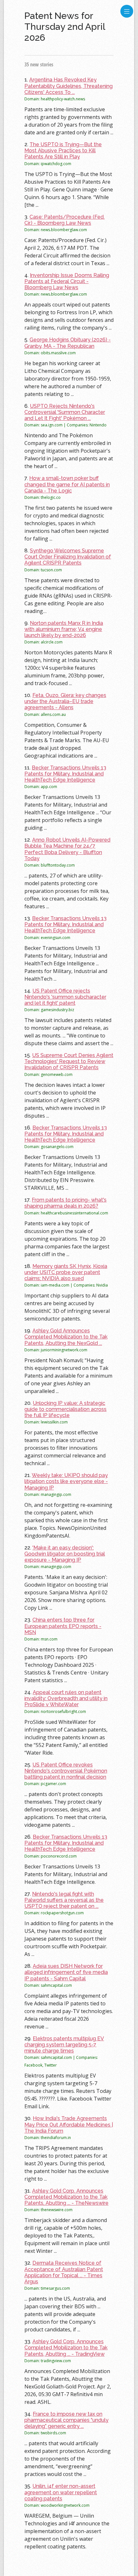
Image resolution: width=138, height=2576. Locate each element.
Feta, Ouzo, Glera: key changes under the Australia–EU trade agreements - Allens (65, 701)
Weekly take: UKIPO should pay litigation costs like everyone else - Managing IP (66, 1481)
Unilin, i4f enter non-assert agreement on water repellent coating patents (61, 2492)
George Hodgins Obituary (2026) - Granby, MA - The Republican (68, 343)
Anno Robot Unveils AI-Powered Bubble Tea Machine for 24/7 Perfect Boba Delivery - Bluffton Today (67, 849)
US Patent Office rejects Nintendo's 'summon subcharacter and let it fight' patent (65, 997)
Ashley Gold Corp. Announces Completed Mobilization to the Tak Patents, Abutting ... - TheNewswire (66, 2197)
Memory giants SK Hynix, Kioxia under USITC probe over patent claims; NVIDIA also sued (66, 1272)
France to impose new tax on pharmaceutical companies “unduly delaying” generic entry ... (66, 2420)
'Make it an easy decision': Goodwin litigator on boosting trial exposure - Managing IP (65, 1554)
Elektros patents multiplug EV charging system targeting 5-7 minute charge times (64, 2045)
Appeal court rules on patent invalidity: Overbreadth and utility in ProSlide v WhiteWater (66, 1698)
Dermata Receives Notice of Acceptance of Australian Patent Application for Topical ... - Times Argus (64, 2272)
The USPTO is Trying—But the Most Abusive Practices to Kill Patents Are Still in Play (63, 151)
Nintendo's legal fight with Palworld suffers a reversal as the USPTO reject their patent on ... (64, 1900)
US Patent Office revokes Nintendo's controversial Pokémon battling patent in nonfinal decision (66, 1771)
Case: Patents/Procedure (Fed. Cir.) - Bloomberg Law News (65, 220)
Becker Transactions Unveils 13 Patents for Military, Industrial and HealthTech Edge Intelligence (65, 774)
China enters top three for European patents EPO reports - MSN (63, 1626)
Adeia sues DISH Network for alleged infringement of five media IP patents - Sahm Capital (66, 1972)
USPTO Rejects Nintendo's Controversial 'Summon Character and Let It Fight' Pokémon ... (65, 412)
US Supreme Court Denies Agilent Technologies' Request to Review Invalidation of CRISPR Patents (69, 1061)
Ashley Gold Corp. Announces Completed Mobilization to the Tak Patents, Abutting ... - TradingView (66, 2348)
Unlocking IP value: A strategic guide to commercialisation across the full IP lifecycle (65, 1409)
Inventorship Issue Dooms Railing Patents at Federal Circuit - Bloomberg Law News (67, 281)
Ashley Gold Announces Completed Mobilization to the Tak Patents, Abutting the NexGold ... (66, 1337)
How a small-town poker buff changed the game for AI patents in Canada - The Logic (67, 484)
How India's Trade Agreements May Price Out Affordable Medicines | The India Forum (69, 2124)
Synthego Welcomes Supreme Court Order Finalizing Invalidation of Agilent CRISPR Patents (68, 557)
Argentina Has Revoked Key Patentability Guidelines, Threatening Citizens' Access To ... (69, 86)
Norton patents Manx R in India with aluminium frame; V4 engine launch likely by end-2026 (64, 629)
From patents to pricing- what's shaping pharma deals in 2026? (65, 1203)
